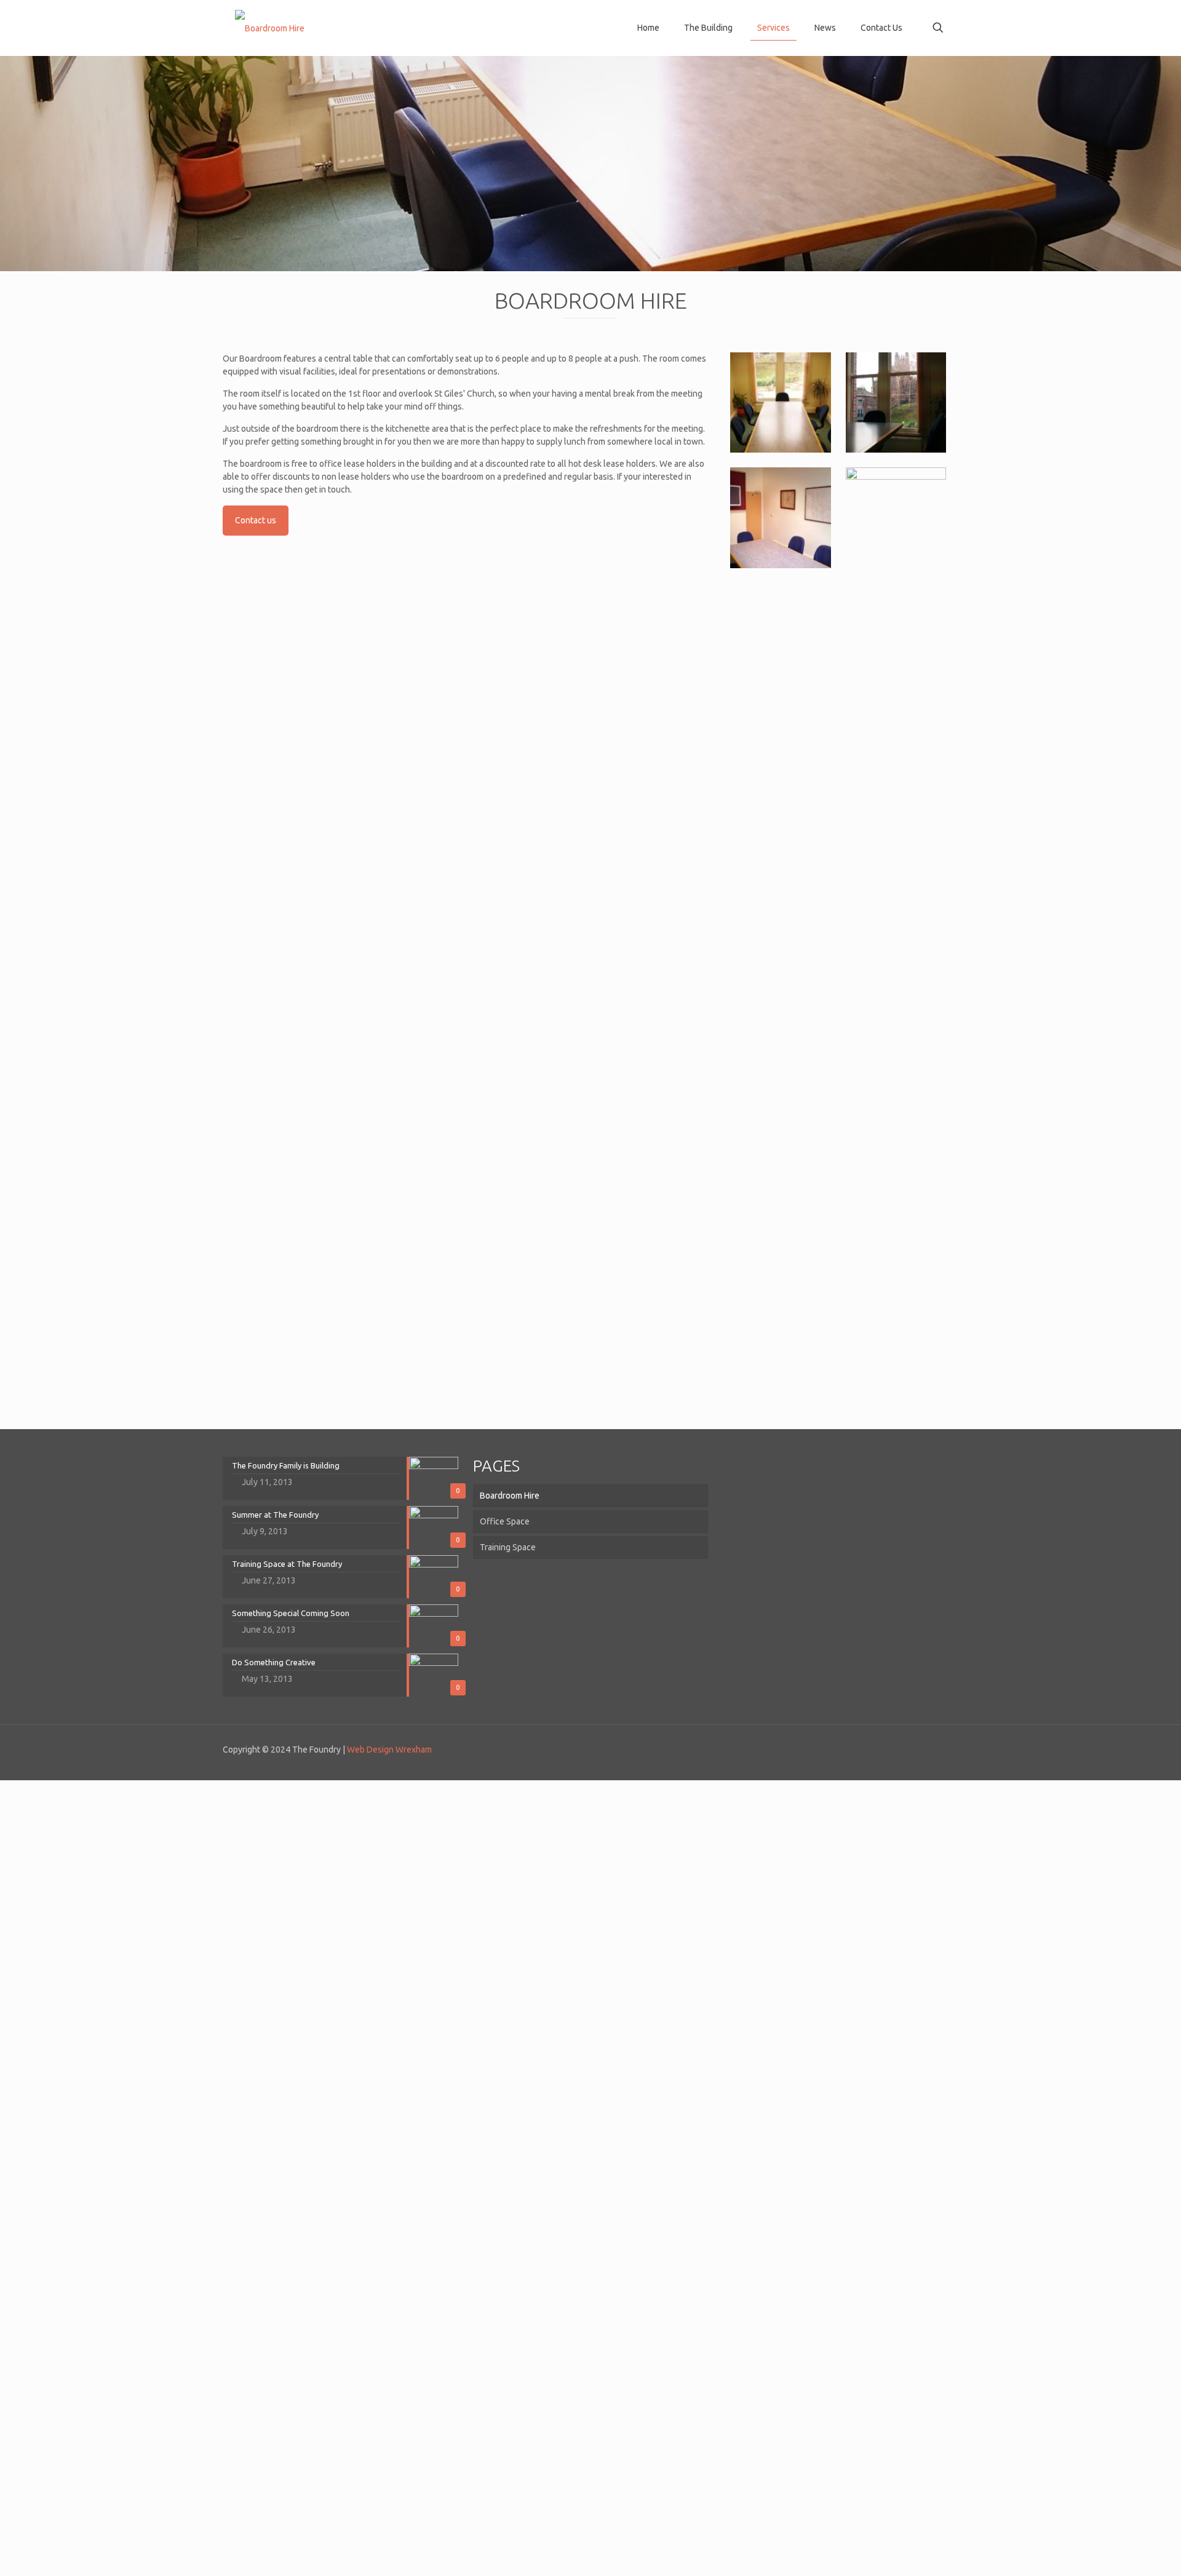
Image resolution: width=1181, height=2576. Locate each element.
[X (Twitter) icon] (933, 1749)
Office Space (505, 1521)
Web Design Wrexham (389, 1750)
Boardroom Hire (510, 1496)
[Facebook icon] (920, 1749)
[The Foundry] (270, 28)
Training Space (508, 1547)
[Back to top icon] (954, 1744)
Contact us (256, 520)
